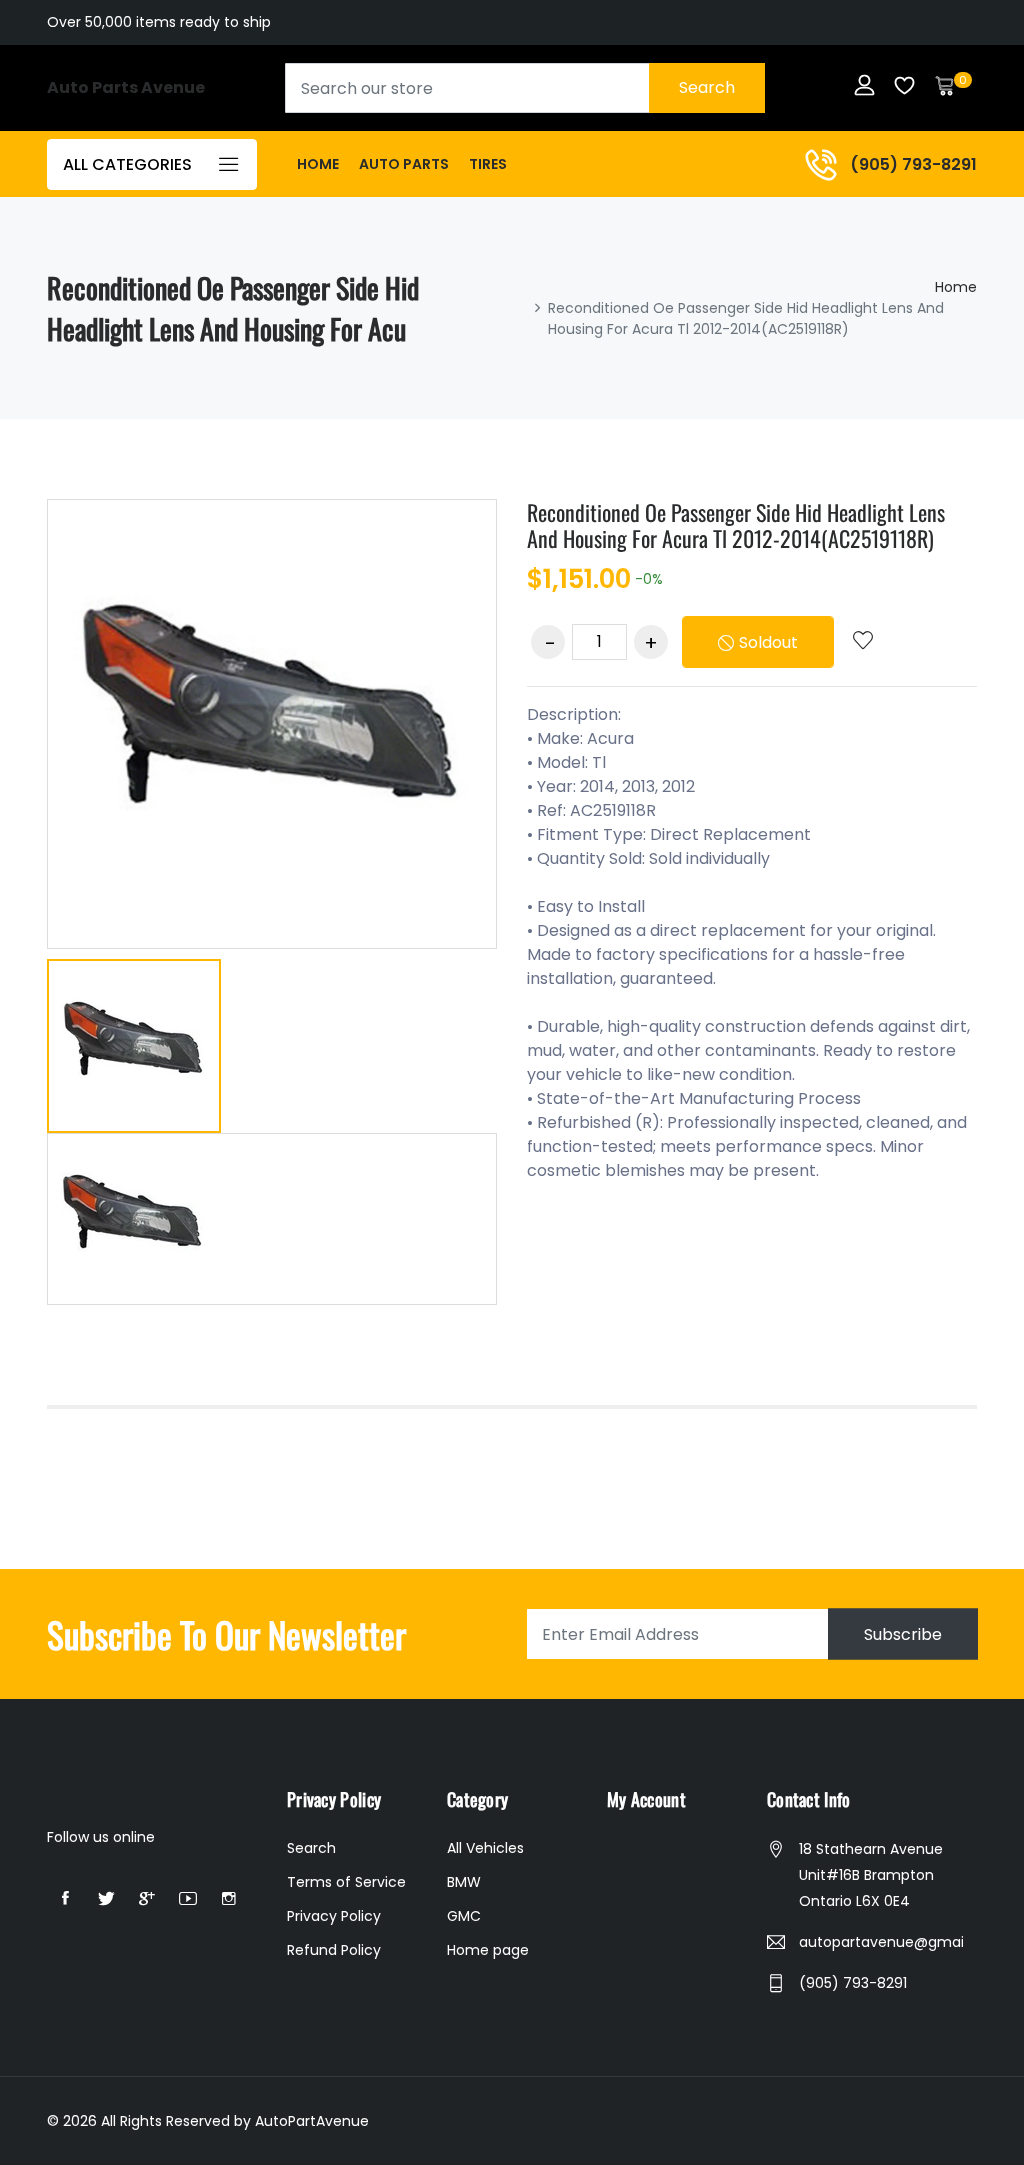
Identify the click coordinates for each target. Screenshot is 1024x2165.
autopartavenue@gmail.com (881, 1942)
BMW (464, 1882)
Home (318, 164)
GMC (464, 1916)
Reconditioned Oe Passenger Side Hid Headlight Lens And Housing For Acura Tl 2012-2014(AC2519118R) (736, 525)
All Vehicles (485, 1848)
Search (707, 87)
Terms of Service (346, 1882)
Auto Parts (404, 164)
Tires (488, 164)
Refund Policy (334, 1950)
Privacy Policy (334, 1916)
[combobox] (525, 88)
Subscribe (903, 1634)
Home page (488, 1950)
